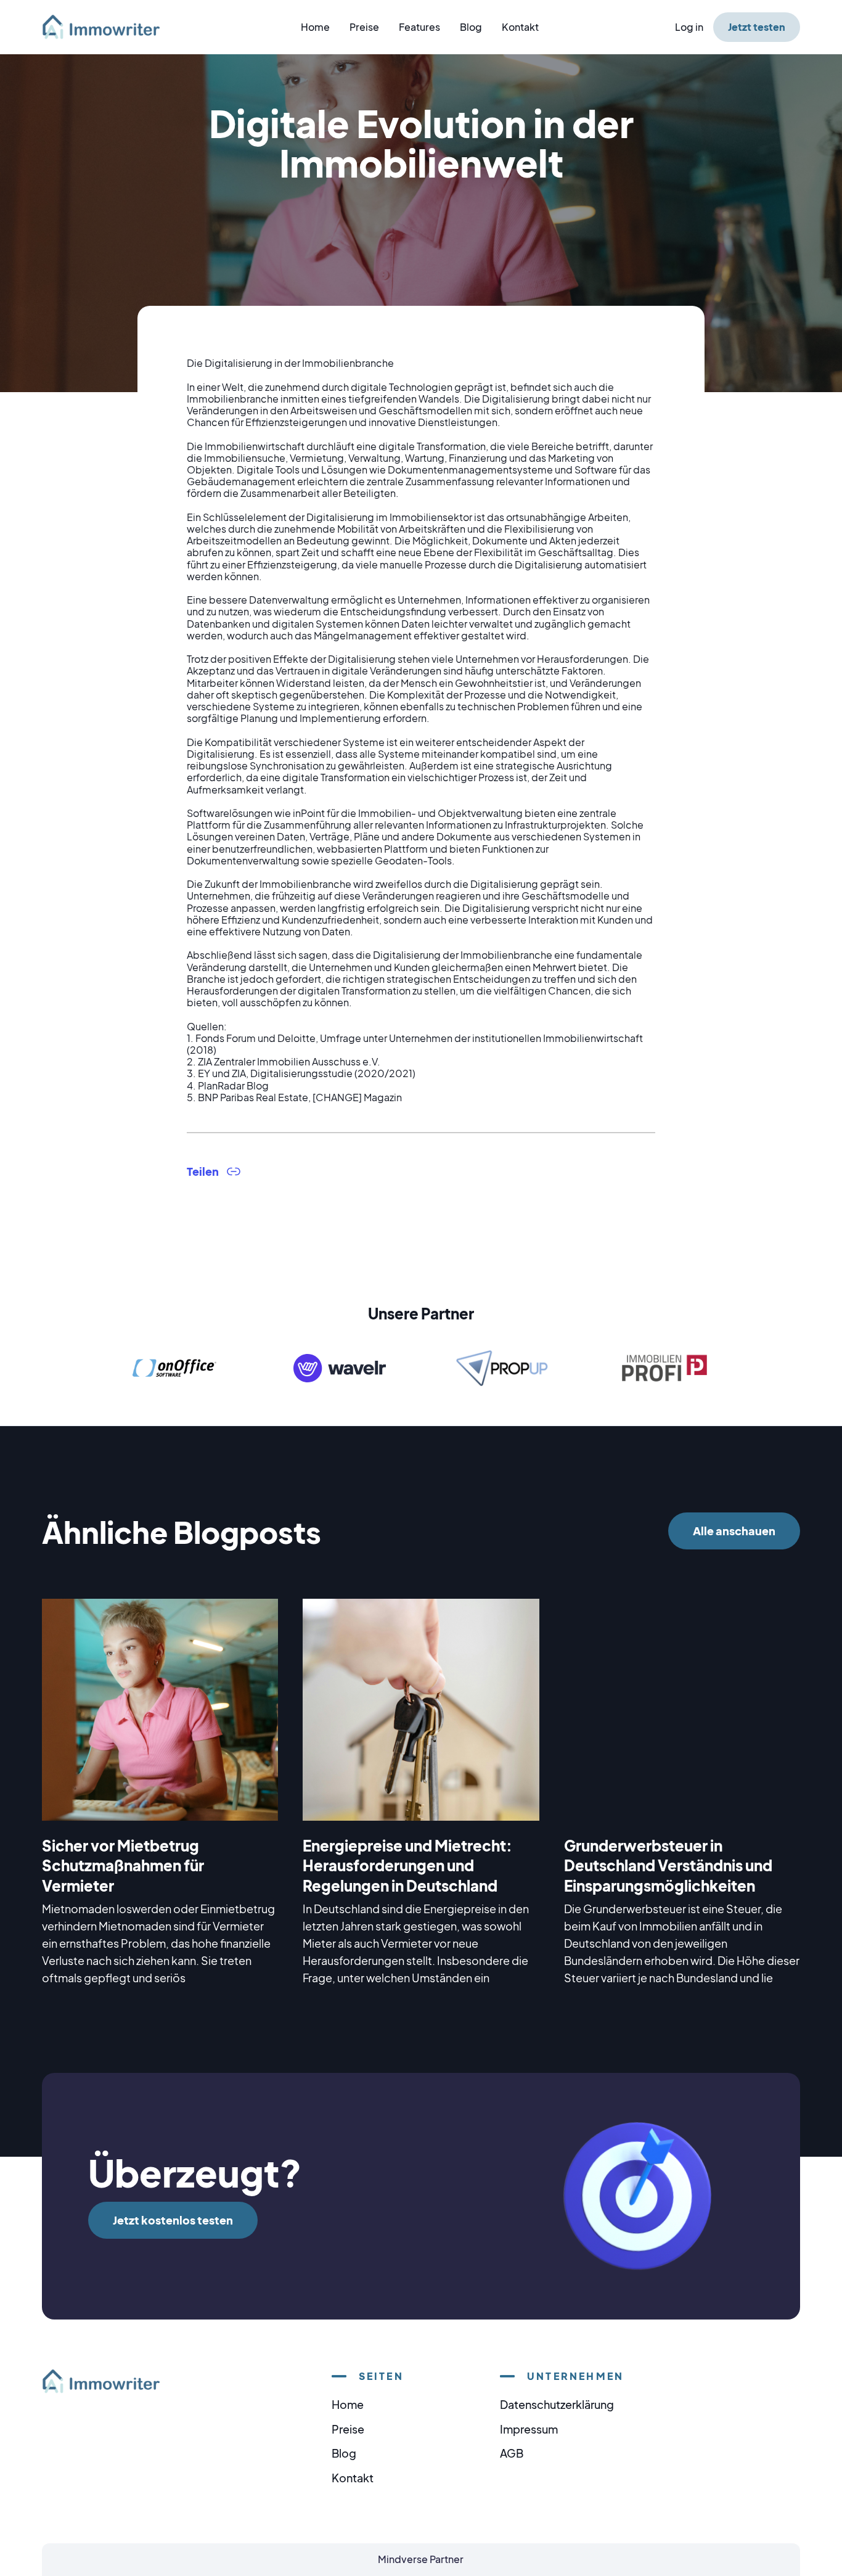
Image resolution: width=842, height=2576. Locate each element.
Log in (689, 27)
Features (419, 27)
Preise (364, 27)
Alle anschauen (734, 1531)
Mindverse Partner (421, 2559)
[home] (108, 27)
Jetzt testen (757, 27)
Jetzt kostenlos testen (173, 2220)
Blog (471, 27)
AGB (512, 2453)
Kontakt (520, 27)
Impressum (529, 2429)
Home (315, 27)
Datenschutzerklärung (557, 2404)
